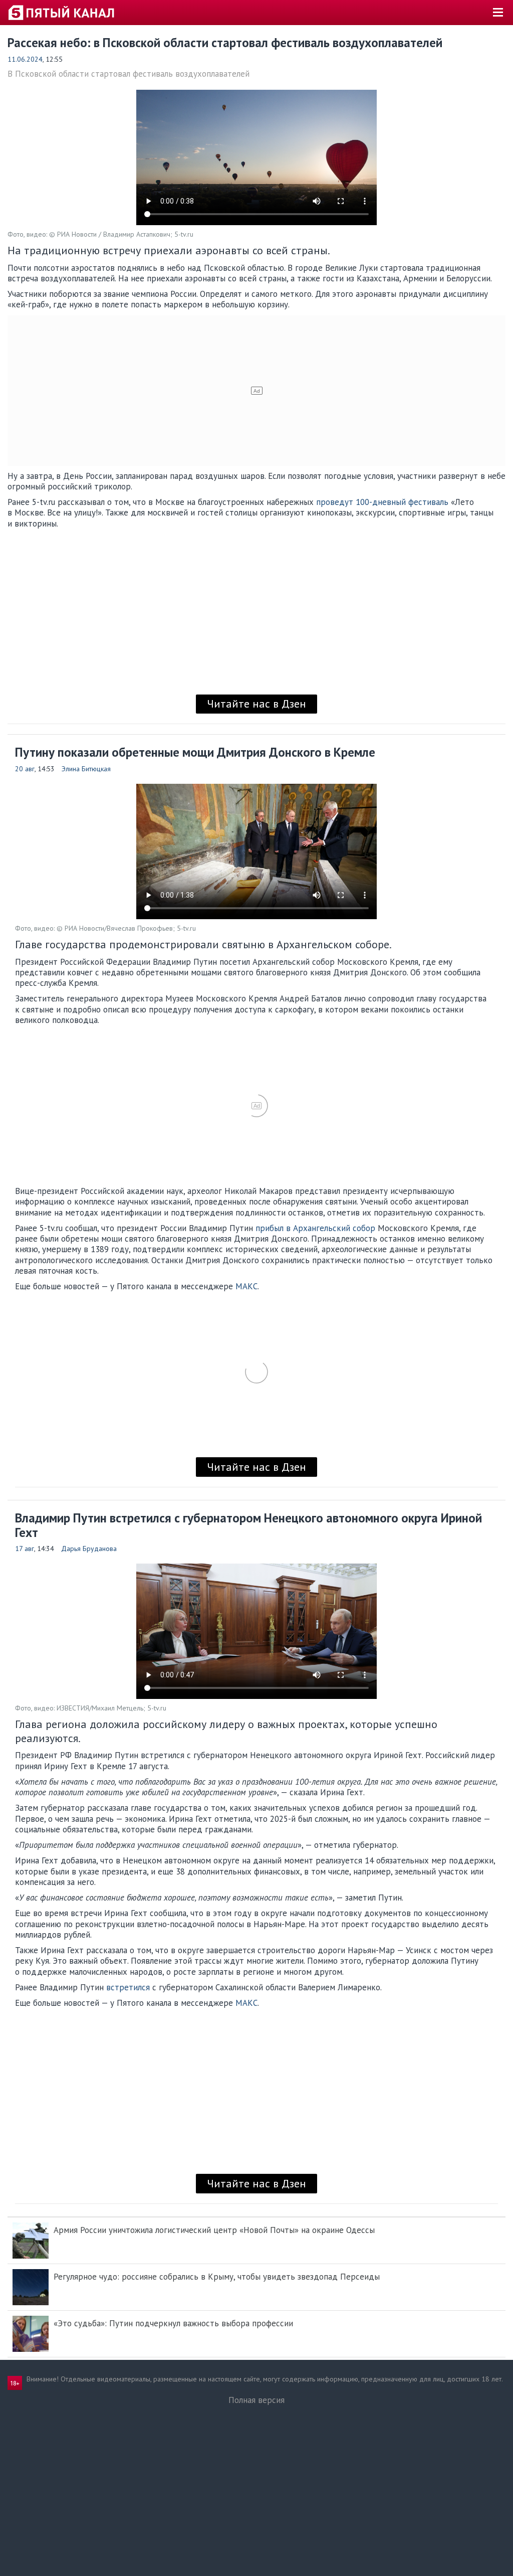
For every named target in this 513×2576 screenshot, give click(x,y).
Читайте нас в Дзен (256, 704)
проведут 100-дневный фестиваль (382, 502)
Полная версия (256, 2400)
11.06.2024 (25, 59)
